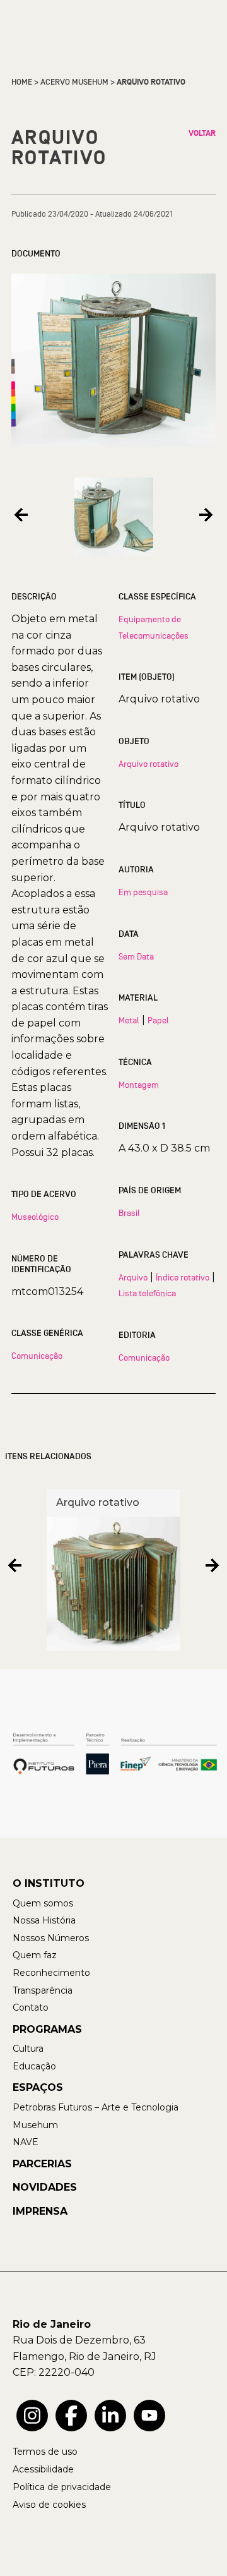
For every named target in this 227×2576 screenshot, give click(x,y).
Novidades (45, 2187)
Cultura (28, 2049)
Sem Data (136, 956)
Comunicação (37, 1356)
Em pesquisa (143, 892)
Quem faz (35, 1955)
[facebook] (71, 2416)
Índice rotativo (183, 1277)
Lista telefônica (147, 1293)
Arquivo (133, 1277)
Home (22, 82)
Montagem (139, 1085)
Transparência (43, 1990)
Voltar (202, 133)
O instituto (49, 1883)
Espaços (38, 2087)
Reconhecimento (51, 1973)
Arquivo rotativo (148, 764)
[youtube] (149, 2416)
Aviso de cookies (49, 2505)
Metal (129, 1020)
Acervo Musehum (74, 82)
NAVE (26, 2142)
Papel (158, 1020)
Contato (31, 2007)
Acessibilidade (43, 2469)
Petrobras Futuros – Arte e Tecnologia (96, 2107)
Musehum (35, 2125)
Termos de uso (45, 2452)
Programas (47, 2029)
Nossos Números (51, 1938)
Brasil (129, 1213)
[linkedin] (110, 2416)
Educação (34, 2066)
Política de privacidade (62, 2487)
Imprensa (40, 2211)
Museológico (35, 1217)
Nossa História (44, 1920)
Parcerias (42, 2164)
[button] (21, 515)
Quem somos (43, 1903)
